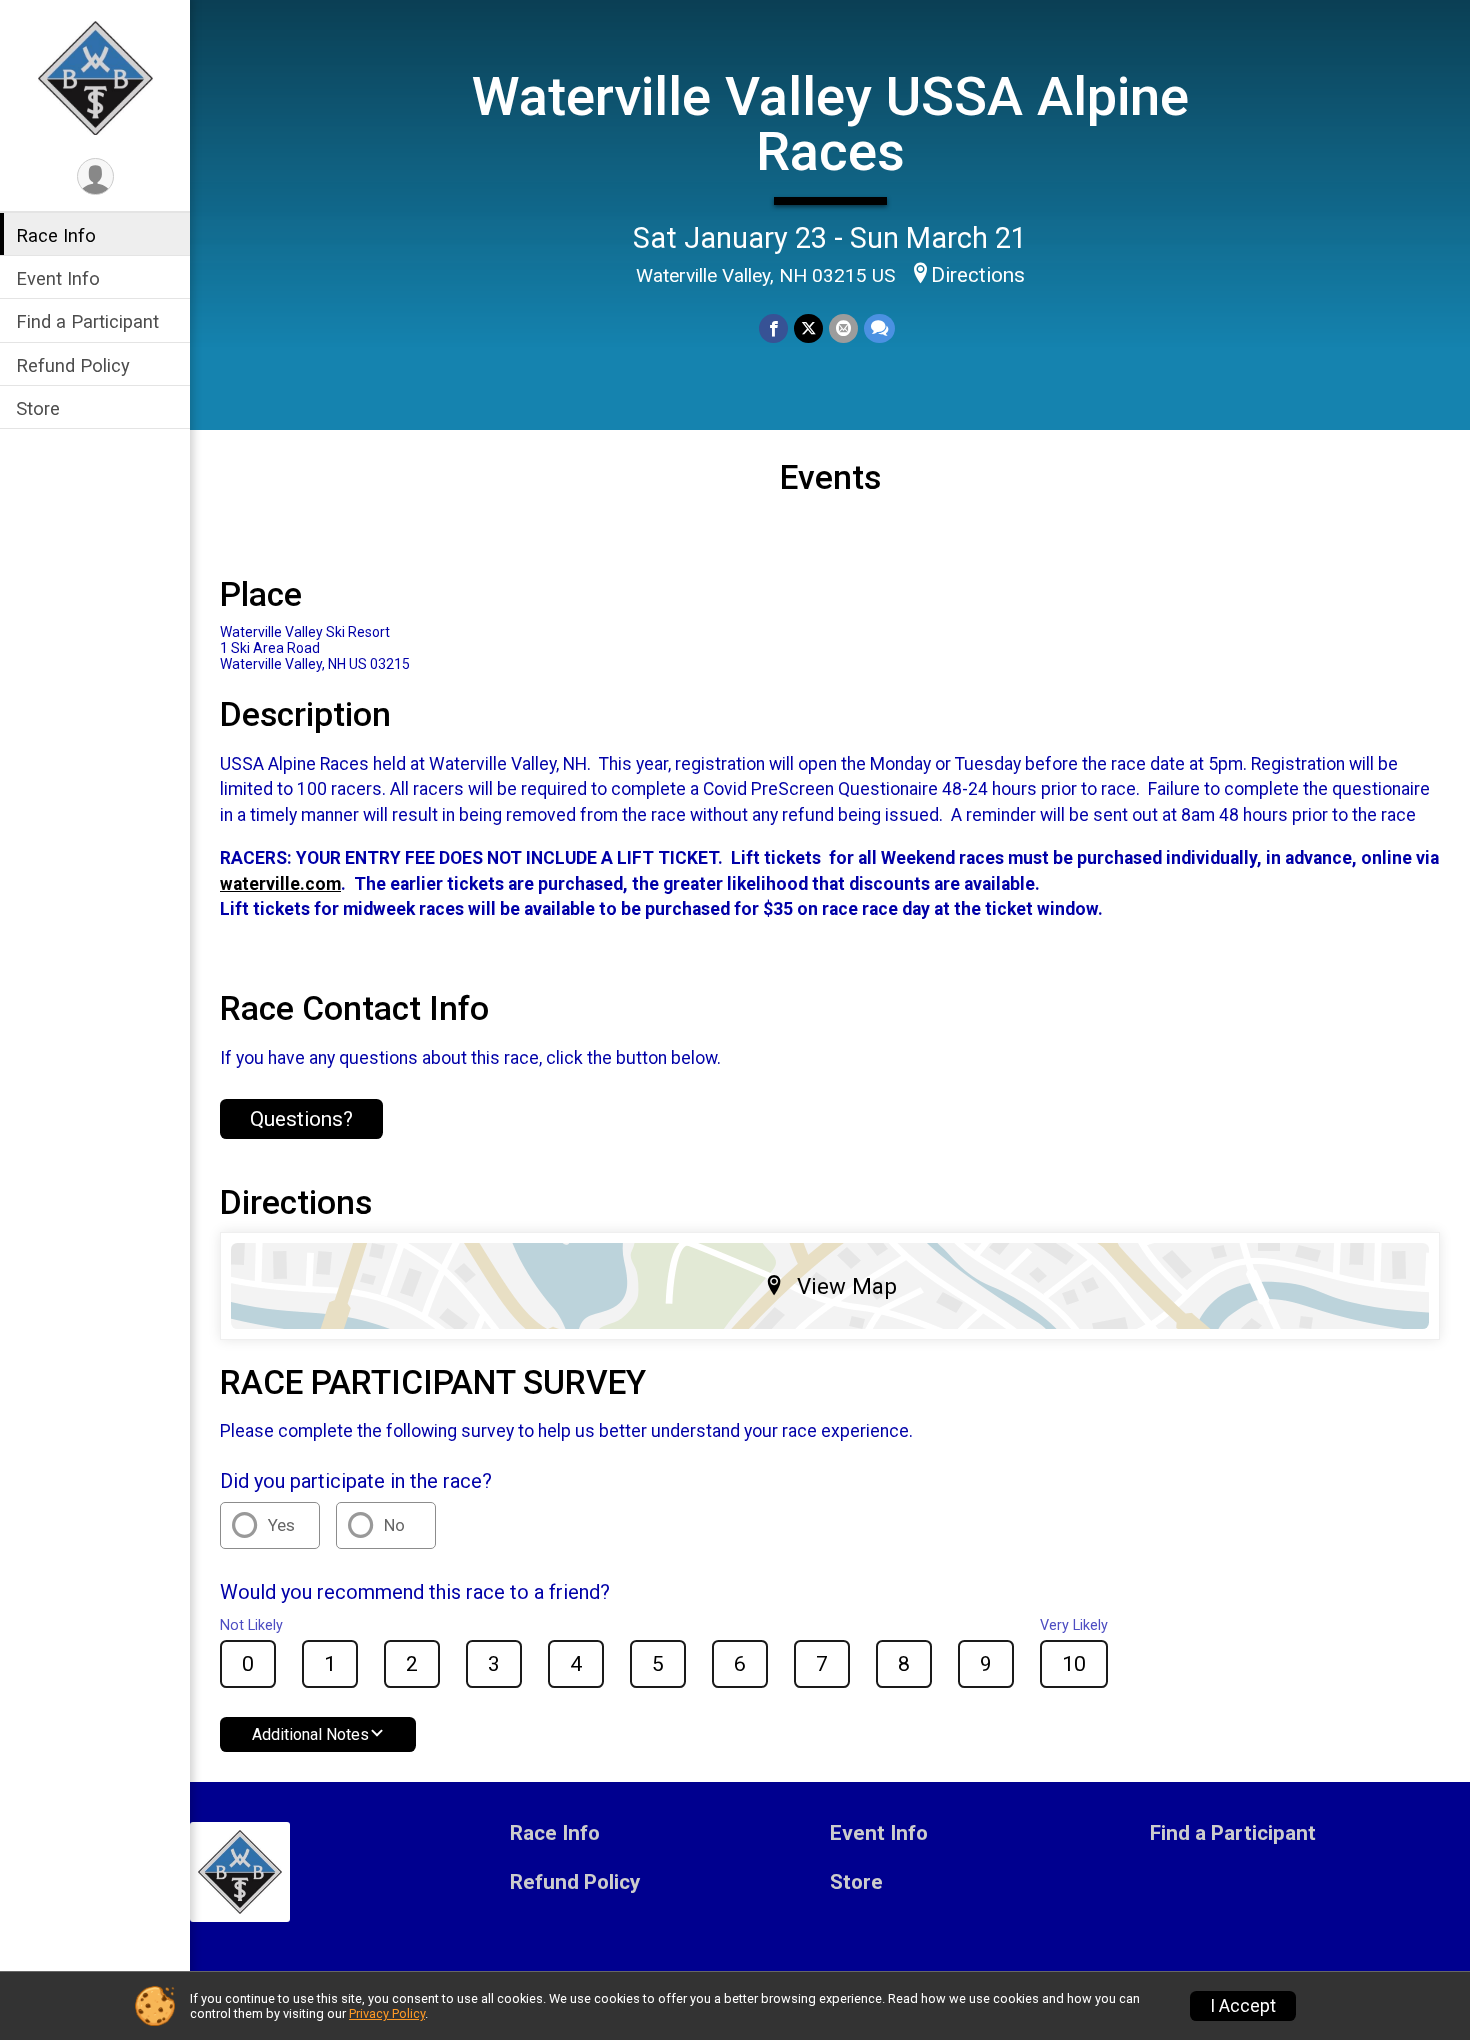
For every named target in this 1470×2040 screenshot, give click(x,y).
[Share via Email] (843, 328)
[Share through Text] (879, 328)
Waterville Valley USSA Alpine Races (830, 123)
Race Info (56, 235)
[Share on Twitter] (808, 328)
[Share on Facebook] (773, 328)
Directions (978, 275)
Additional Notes (310, 1734)
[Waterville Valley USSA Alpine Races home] (95, 77)
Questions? (301, 1119)
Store (38, 408)
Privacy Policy (387, 2013)
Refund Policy (73, 365)
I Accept (1243, 2006)
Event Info (58, 278)
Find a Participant (87, 321)
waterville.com (280, 884)
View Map (847, 1286)
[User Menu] (95, 176)
